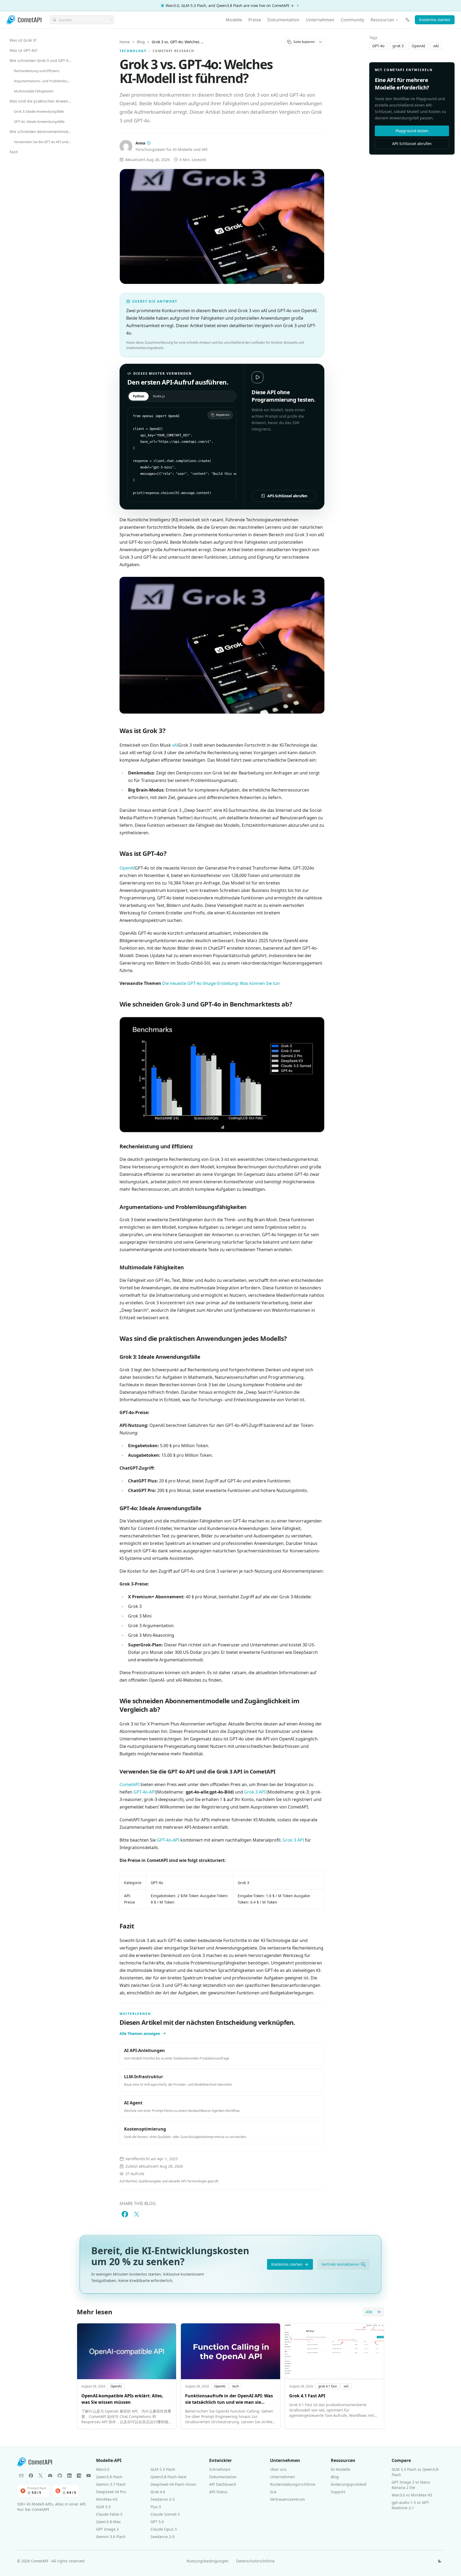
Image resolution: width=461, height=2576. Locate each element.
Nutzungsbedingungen (208, 2561)
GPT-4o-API (145, 1792)
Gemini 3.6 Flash (111, 2537)
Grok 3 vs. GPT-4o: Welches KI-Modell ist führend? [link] (178, 42)
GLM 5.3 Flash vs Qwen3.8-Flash (416, 2472)
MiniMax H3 (107, 2499)
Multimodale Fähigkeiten (34, 91)
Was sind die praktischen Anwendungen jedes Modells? (42, 101)
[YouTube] (89, 2476)
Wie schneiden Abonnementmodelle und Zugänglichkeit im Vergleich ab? (42, 132)
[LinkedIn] (69, 2476)
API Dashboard (222, 2484)
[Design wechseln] (440, 2561)
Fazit (14, 152)
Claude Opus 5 (164, 2529)
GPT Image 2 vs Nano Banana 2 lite (411, 2485)
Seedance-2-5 (163, 2499)
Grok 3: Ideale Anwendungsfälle (39, 111)
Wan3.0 (103, 2469)
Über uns (278, 2469)
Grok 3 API (255, 1792)
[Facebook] (31, 2476)
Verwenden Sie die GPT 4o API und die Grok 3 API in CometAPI (44, 142)
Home (125, 42)
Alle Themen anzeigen (140, 2033)
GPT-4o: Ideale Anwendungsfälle (39, 122)
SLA (273, 2492)
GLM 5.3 (103, 2507)
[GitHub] (60, 2476)
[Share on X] (137, 2214)
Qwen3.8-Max (108, 2522)
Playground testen (412, 131)
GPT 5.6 (157, 2522)
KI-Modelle (341, 2469)
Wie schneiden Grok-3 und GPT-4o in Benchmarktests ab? (42, 60)
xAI (175, 745)
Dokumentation (283, 20)
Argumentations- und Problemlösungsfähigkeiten (44, 81)
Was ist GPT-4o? (23, 50)
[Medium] (79, 2476)
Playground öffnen (281, 481)
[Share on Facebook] (125, 2214)
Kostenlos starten (435, 20)
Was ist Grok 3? (23, 40)
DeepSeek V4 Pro (111, 2492)
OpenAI (127, 868)
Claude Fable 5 (109, 2514)
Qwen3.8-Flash (109, 2477)
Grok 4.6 (158, 2492)
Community (352, 20)
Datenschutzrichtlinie (255, 2561)
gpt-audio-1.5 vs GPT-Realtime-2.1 (411, 2505)
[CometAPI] (24, 20)
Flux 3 (156, 2507)
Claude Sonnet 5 (165, 2514)
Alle (369, 2312)
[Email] (21, 2476)
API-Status (218, 2492)
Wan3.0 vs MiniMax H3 (412, 2495)
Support (338, 2492)
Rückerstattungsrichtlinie (293, 2484)
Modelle (234, 20)
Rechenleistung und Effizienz (37, 71)
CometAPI (130, 1784)
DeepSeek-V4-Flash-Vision (173, 2484)
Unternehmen (320, 20)
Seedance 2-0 (162, 2537)
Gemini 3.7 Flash (111, 2484)
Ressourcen (382, 20)
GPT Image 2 (107, 2529)
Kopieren (223, 415)
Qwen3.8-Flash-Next (168, 2477)
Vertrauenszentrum (287, 2499)
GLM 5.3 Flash (163, 2469)
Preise (255, 20)
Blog (141, 42)
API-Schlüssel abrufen (287, 496)
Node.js (159, 396)
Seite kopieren (304, 42)
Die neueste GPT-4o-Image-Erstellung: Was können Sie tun (221, 983)
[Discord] (50, 2476)
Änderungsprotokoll (349, 2484)
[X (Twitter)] (41, 2476)
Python (139, 396)
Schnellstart (220, 2469)
